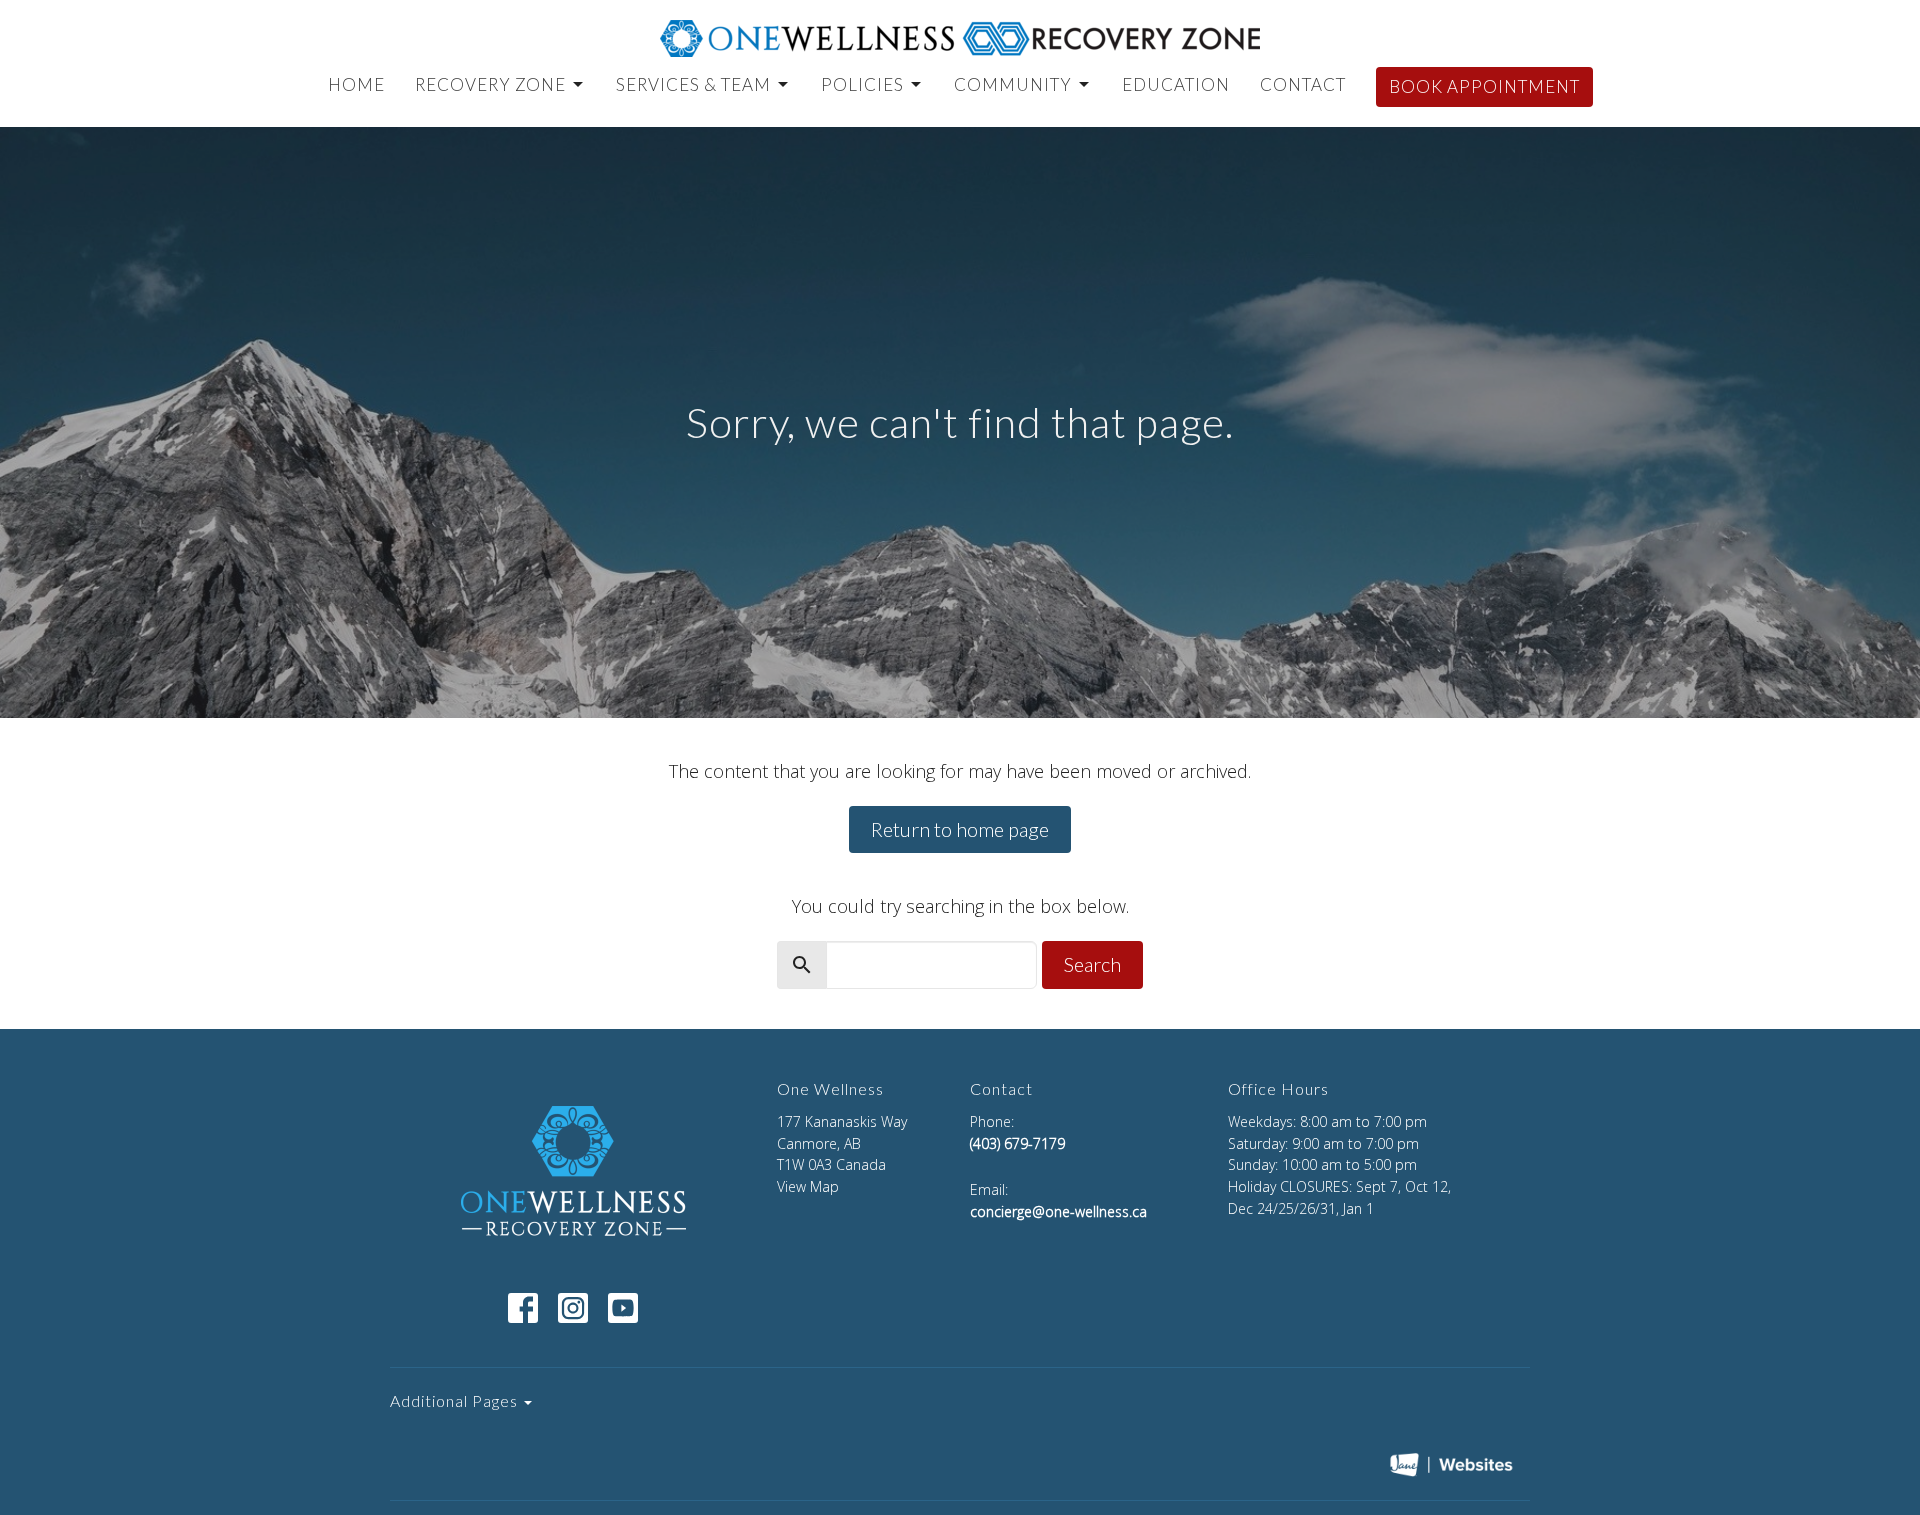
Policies (862, 84)
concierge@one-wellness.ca (1058, 1211)
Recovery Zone (490, 84)
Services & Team (693, 84)
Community (1013, 84)
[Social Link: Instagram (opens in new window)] (573, 1308)
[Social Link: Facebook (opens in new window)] (523, 1308)
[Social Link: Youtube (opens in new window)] (623, 1308)
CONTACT (1303, 84)
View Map (808, 1186)
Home (356, 84)
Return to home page (960, 829)
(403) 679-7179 (1017, 1143)
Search (1092, 964)
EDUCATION (1176, 84)
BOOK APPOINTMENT (1484, 86)
